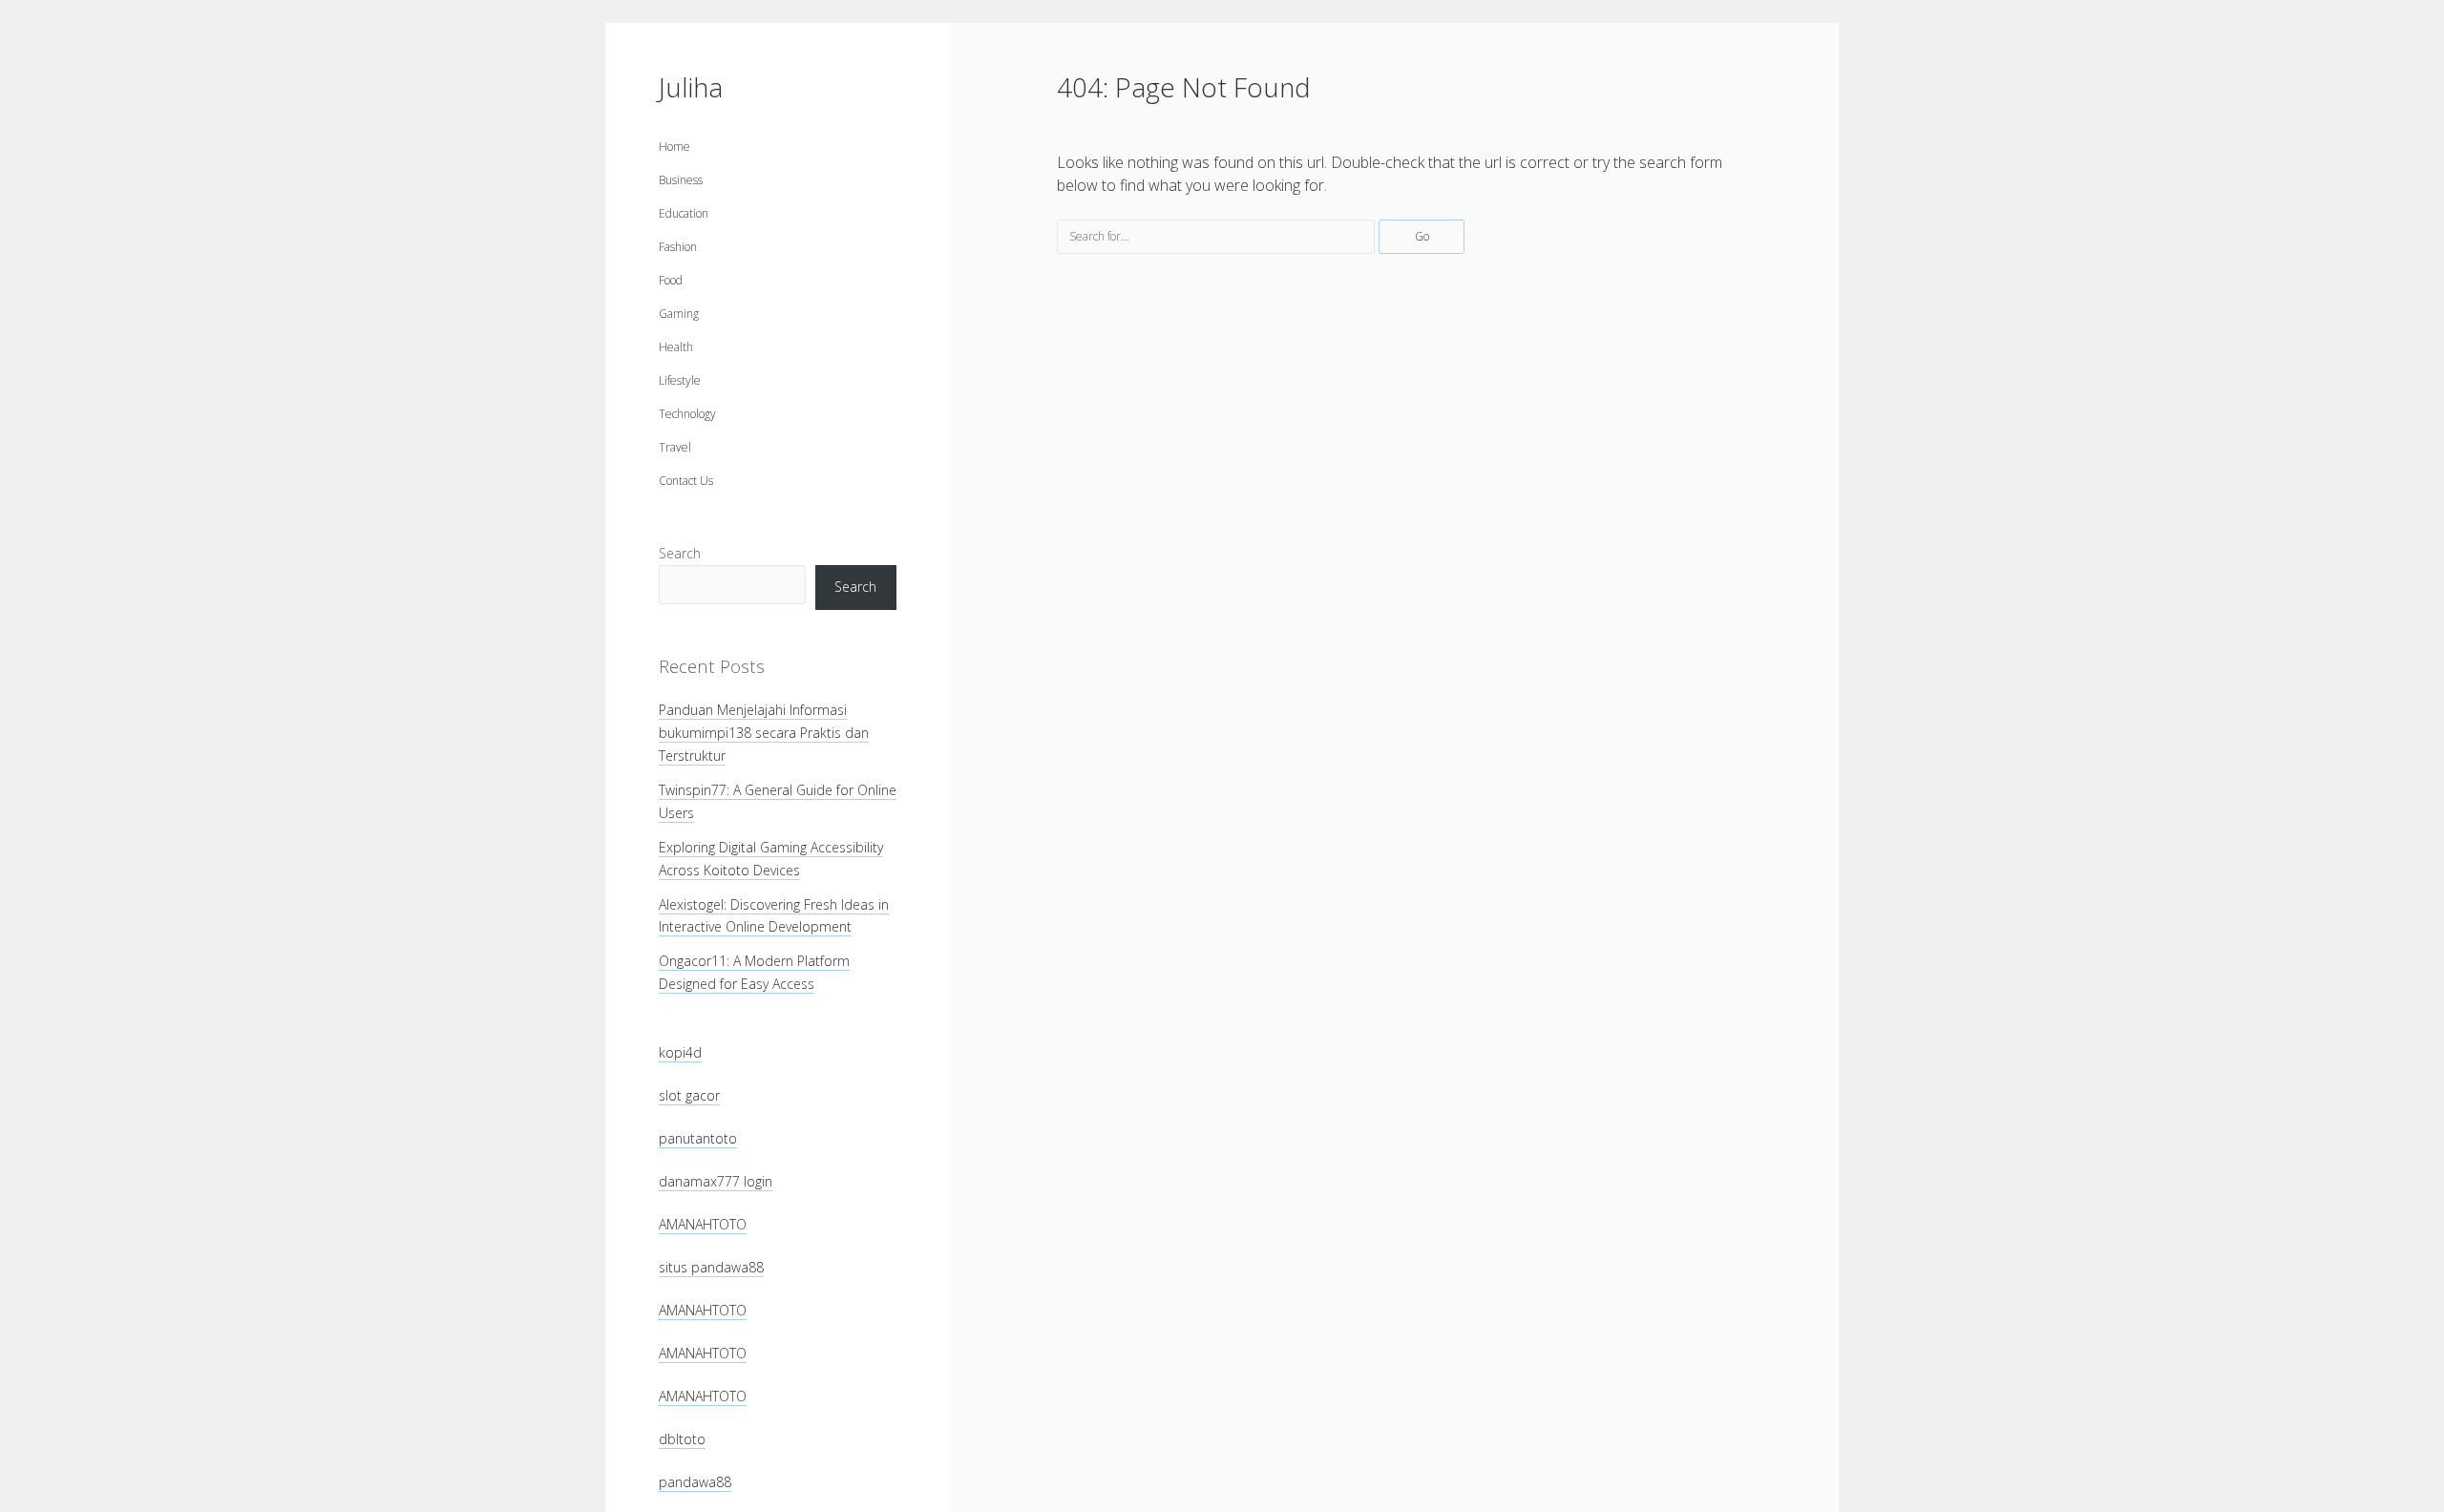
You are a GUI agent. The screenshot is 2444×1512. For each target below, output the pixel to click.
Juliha (691, 87)
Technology (687, 414)
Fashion (678, 247)
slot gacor (689, 1095)
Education (684, 213)
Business (681, 180)
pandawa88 (695, 1482)
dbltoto (682, 1439)
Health (676, 347)
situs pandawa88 (711, 1267)
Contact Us (686, 481)
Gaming (679, 314)
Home (674, 147)
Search (680, 553)
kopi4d (680, 1052)
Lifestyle (680, 380)
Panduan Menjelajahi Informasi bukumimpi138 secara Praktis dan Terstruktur (764, 733)
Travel (675, 447)
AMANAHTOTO (703, 1224)
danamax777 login (716, 1181)
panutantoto (698, 1138)
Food (671, 280)
